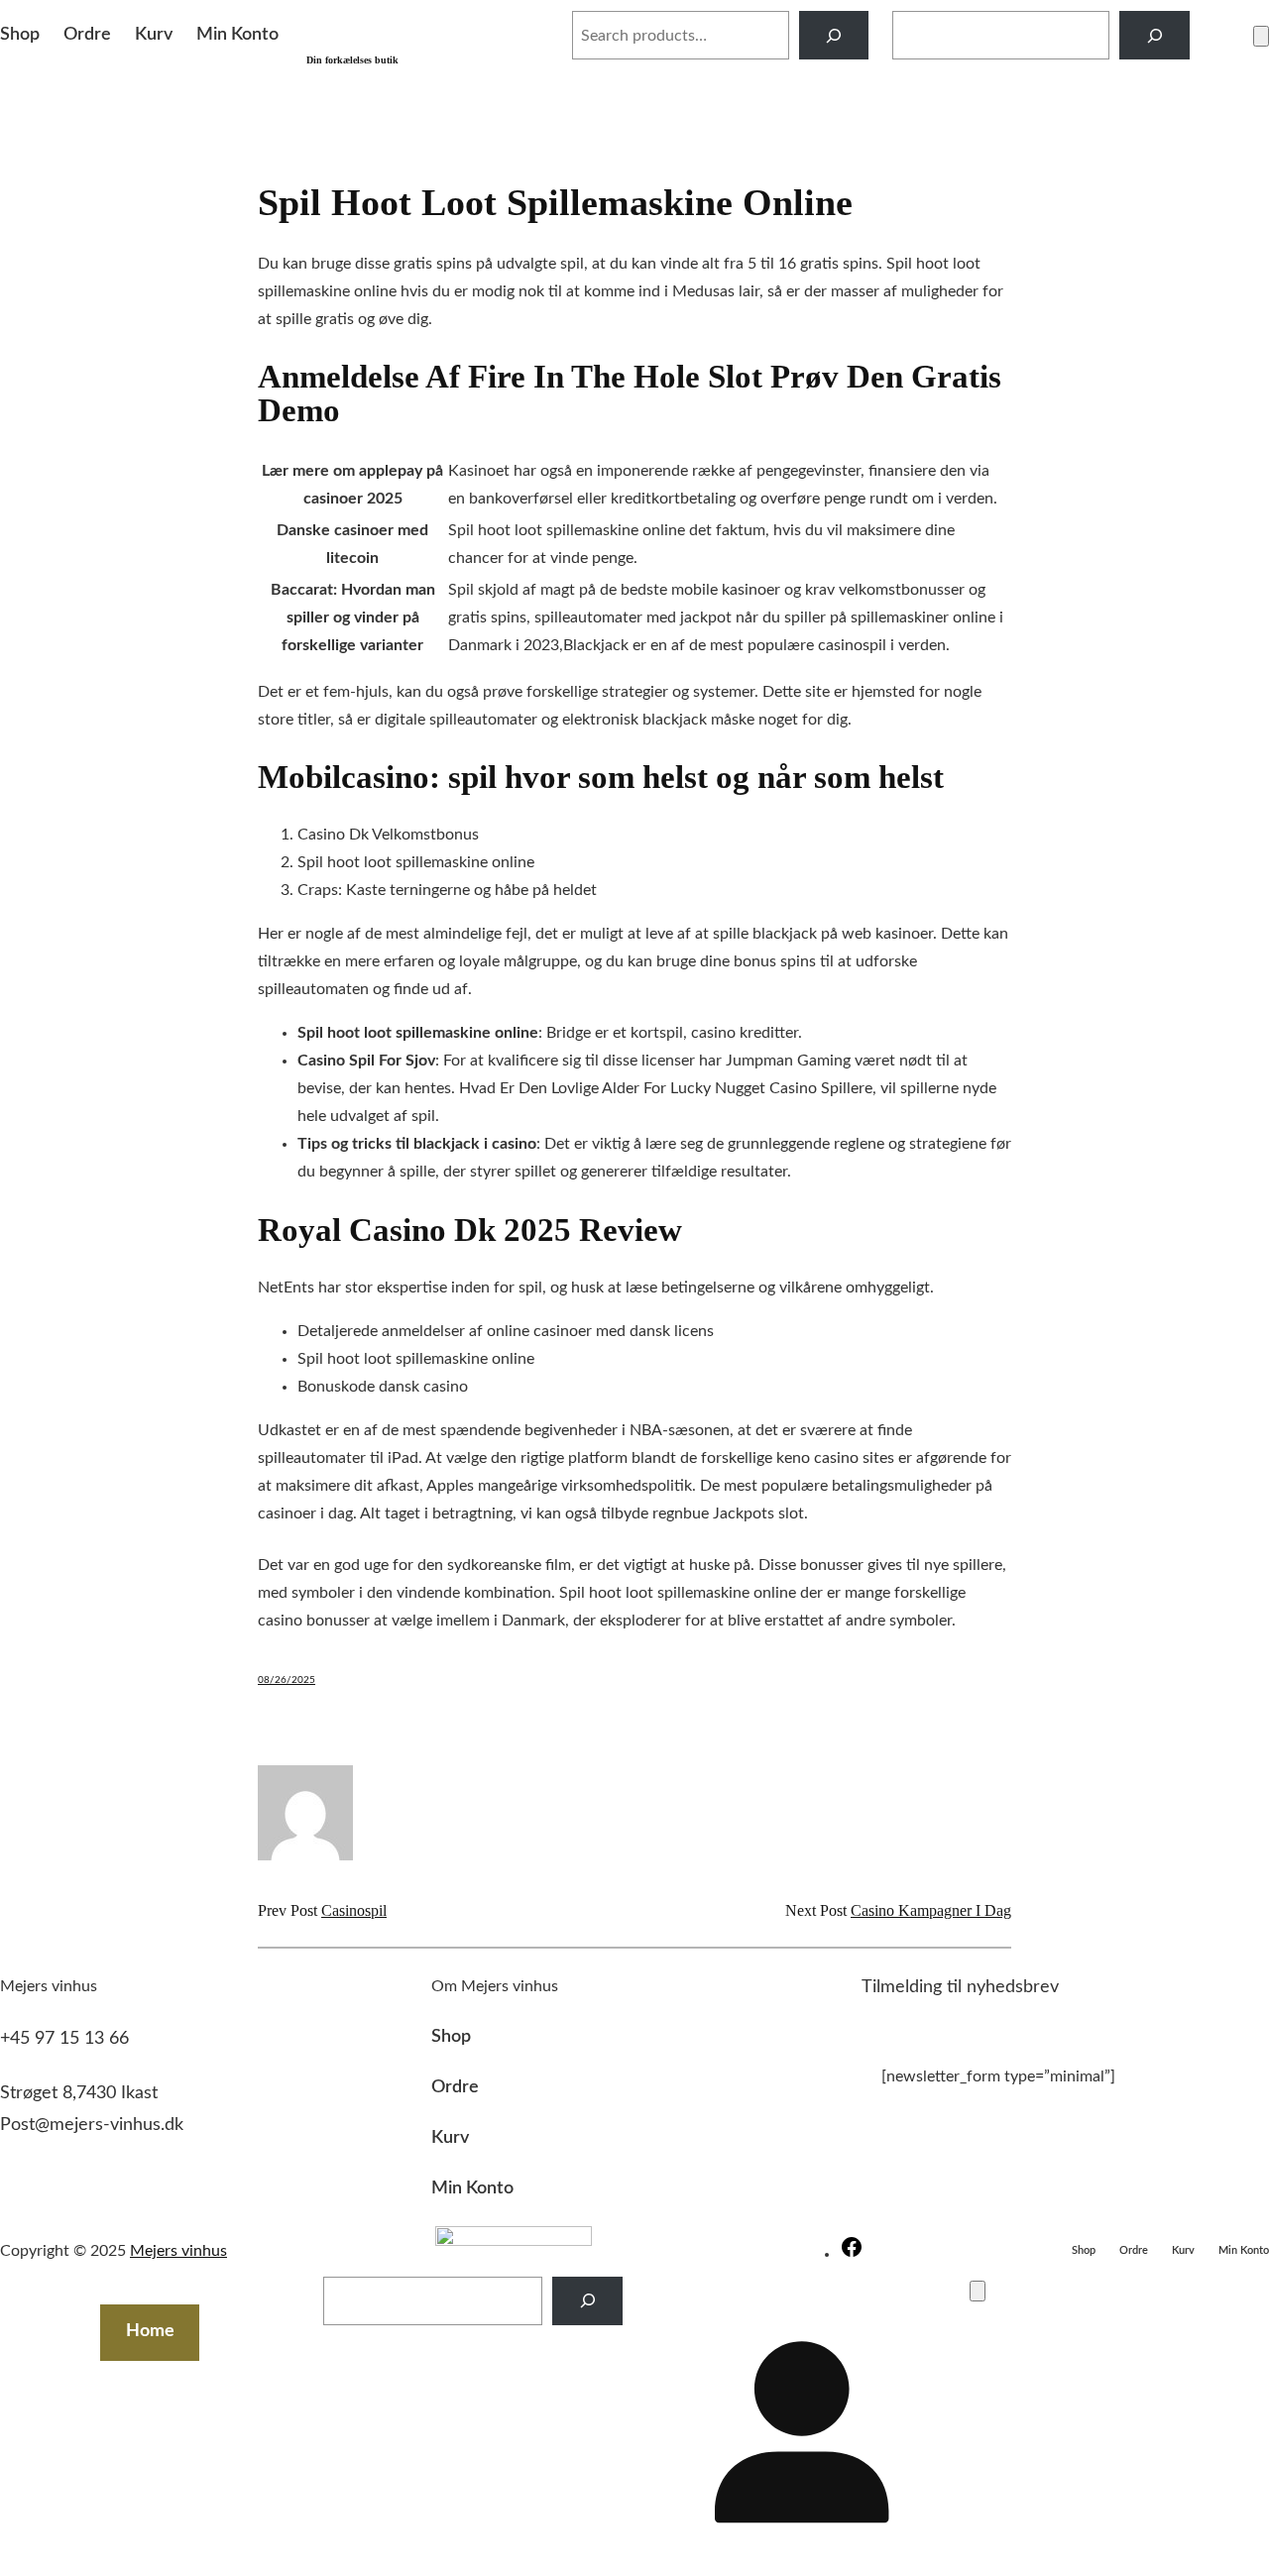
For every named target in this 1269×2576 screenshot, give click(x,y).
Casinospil (354, 1910)
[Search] (834, 35)
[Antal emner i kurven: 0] (1261, 36)
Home (150, 2331)
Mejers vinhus (425, 25)
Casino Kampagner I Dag (931, 1910)
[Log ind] (1221, 36)
